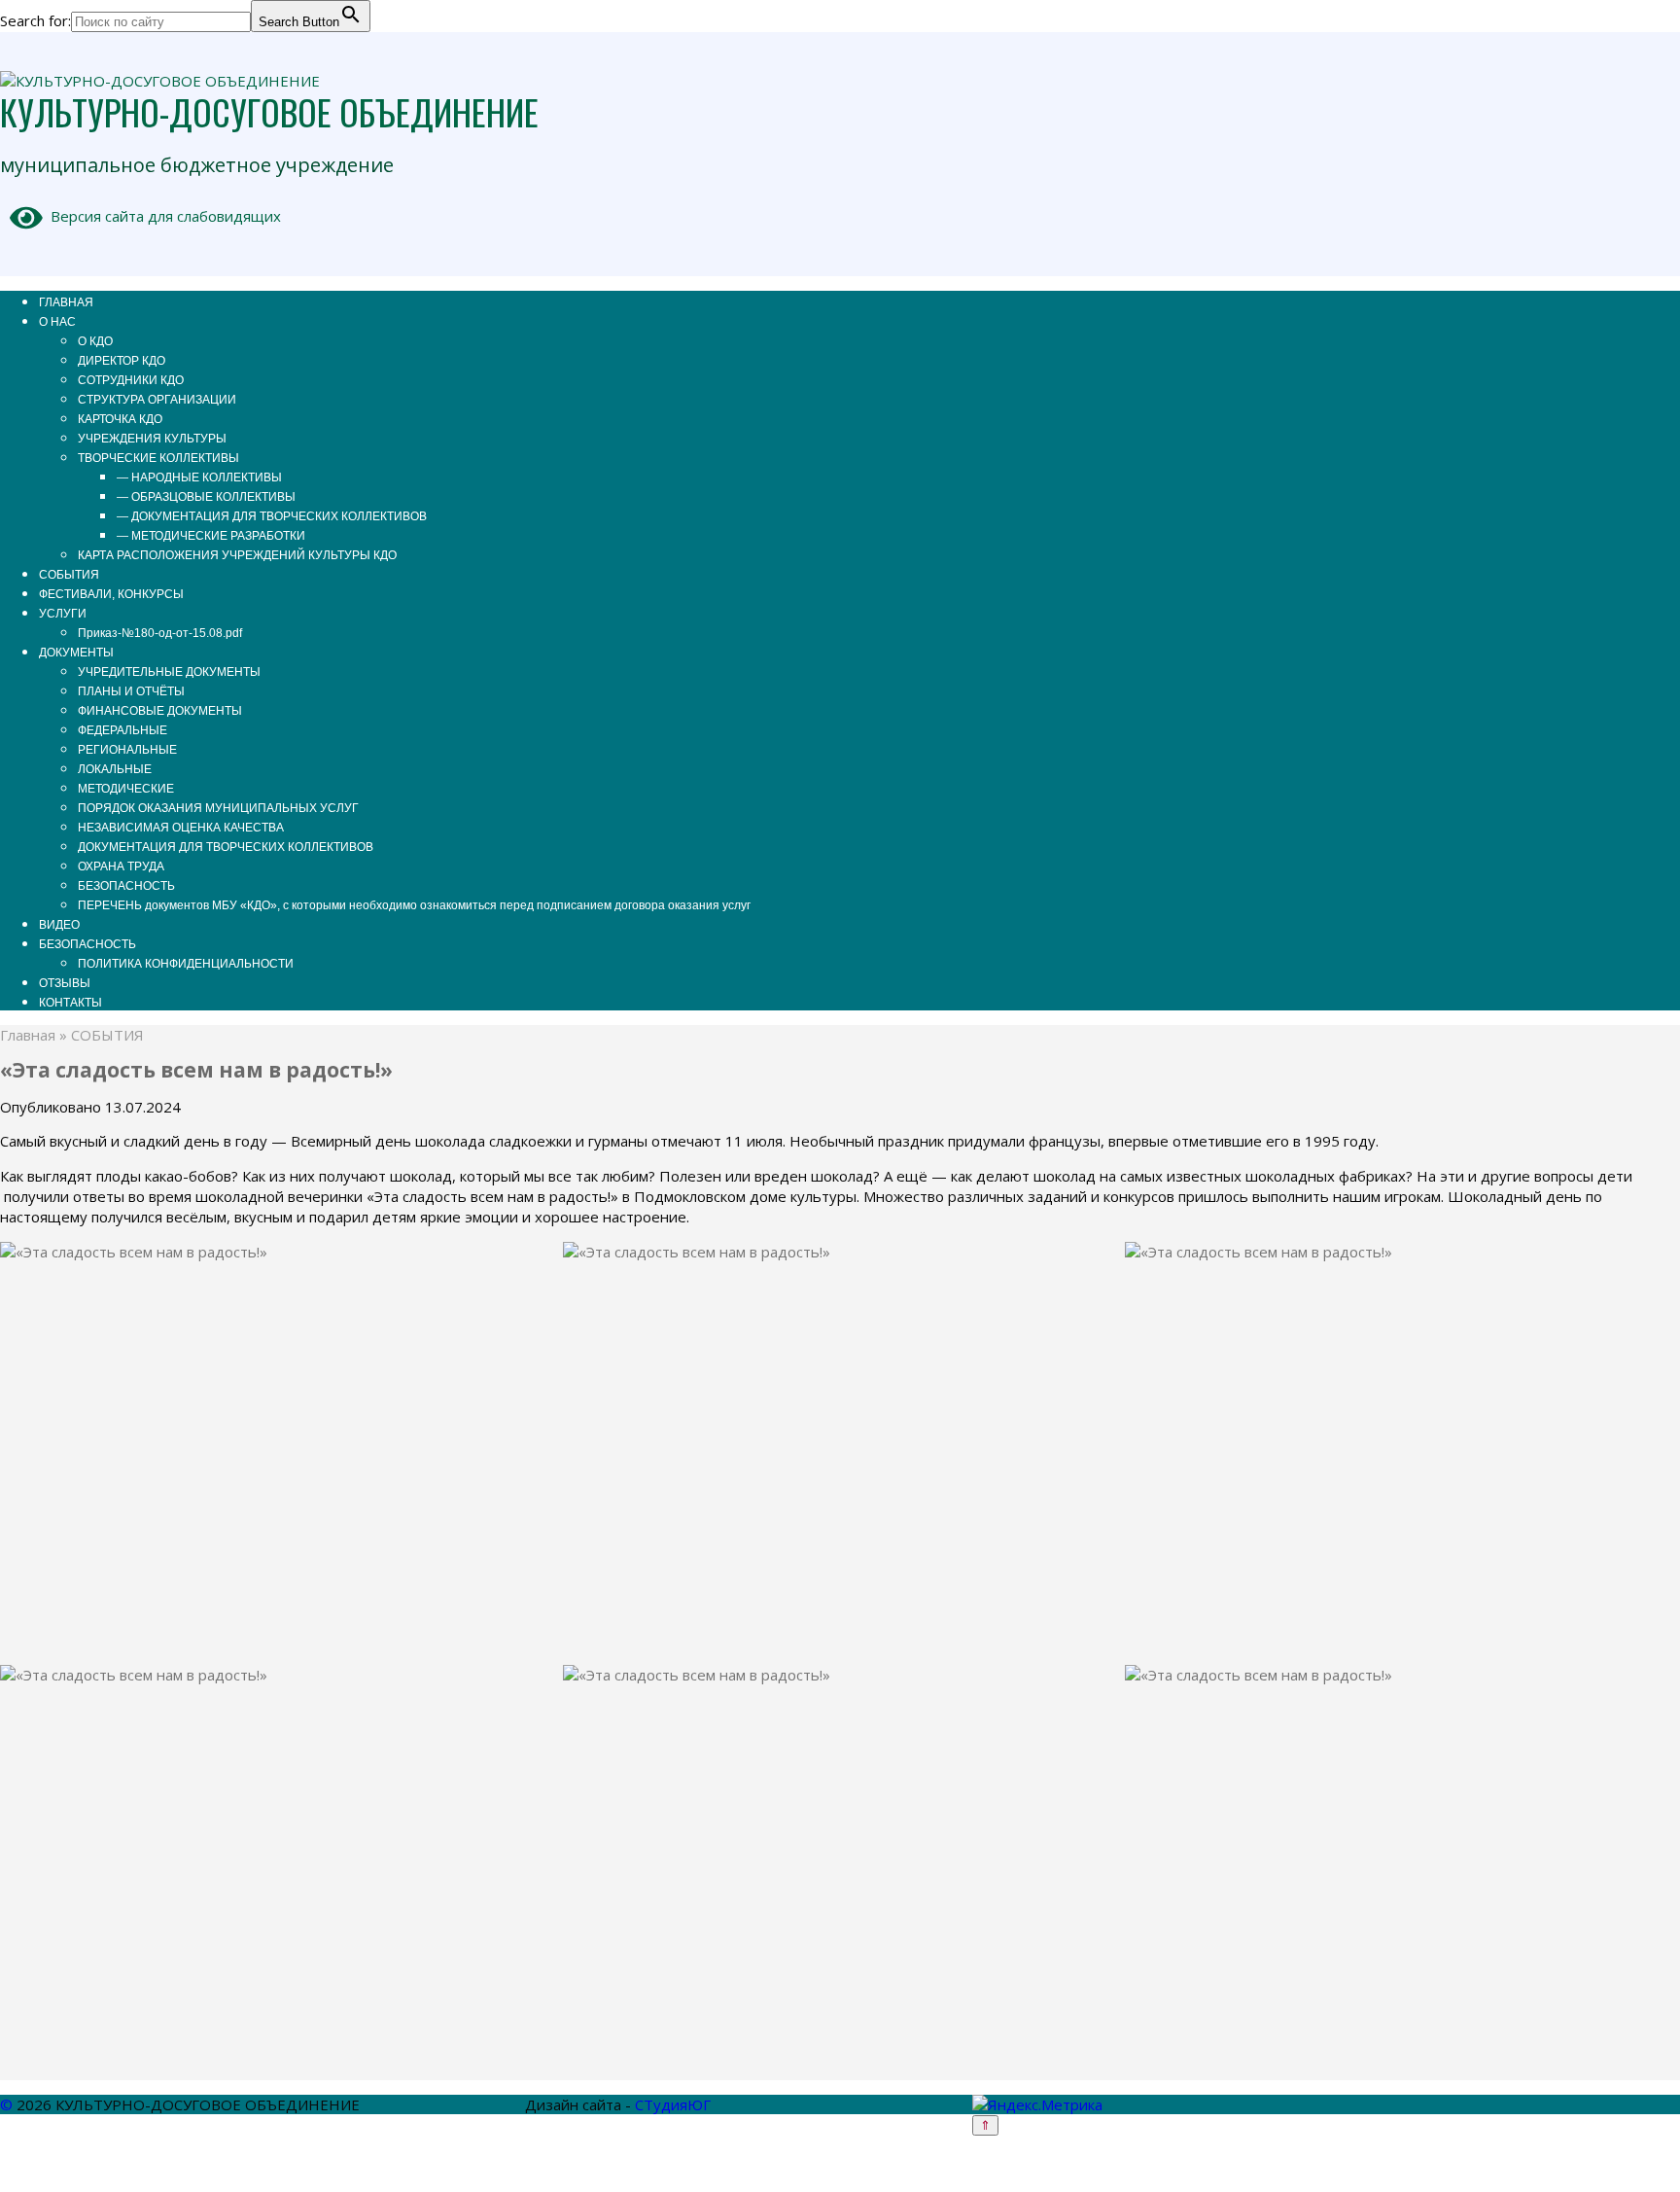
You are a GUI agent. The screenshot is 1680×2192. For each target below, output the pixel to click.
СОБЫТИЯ (69, 575)
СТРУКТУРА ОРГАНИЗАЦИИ (157, 400)
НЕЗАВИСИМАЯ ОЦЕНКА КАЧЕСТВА (181, 828)
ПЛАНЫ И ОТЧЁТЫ (131, 691)
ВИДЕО (59, 925)
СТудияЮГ (673, 2104)
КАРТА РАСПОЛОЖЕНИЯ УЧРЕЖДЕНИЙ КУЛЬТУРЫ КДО (237, 555)
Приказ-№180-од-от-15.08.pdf (160, 633)
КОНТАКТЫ (70, 1003)
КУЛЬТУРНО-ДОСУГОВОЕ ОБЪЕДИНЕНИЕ (269, 111)
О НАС (57, 322)
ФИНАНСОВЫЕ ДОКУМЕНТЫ (160, 711)
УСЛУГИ (63, 614)
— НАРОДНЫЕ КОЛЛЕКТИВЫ (199, 477)
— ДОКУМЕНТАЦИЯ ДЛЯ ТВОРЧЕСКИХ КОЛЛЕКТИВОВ (272, 516)
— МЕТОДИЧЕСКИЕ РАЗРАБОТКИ (211, 536)
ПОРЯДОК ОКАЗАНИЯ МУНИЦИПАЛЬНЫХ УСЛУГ (218, 808)
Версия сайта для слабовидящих (162, 216)
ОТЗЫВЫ (65, 983)
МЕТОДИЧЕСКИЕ (126, 789)
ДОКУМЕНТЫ (76, 653)
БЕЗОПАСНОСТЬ (126, 886)
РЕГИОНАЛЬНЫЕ (127, 750)
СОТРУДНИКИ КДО (131, 380)
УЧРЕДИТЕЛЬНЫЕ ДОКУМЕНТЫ (169, 672)
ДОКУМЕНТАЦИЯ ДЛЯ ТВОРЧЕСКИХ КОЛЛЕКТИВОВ (226, 847)
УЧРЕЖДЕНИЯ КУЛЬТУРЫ (152, 439)
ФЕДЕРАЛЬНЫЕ (122, 730)
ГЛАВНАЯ (66, 302)
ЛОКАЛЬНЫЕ (115, 769)
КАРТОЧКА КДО (120, 419)
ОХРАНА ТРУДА (121, 866)
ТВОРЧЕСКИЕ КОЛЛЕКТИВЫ (158, 458)
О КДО (95, 341)
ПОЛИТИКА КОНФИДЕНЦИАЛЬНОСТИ (186, 964)
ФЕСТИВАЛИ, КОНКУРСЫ (111, 594)
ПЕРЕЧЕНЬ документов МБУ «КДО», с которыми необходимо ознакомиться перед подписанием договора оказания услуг (414, 905)
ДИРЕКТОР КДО (122, 361)
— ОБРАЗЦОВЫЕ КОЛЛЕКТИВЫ (206, 497)
